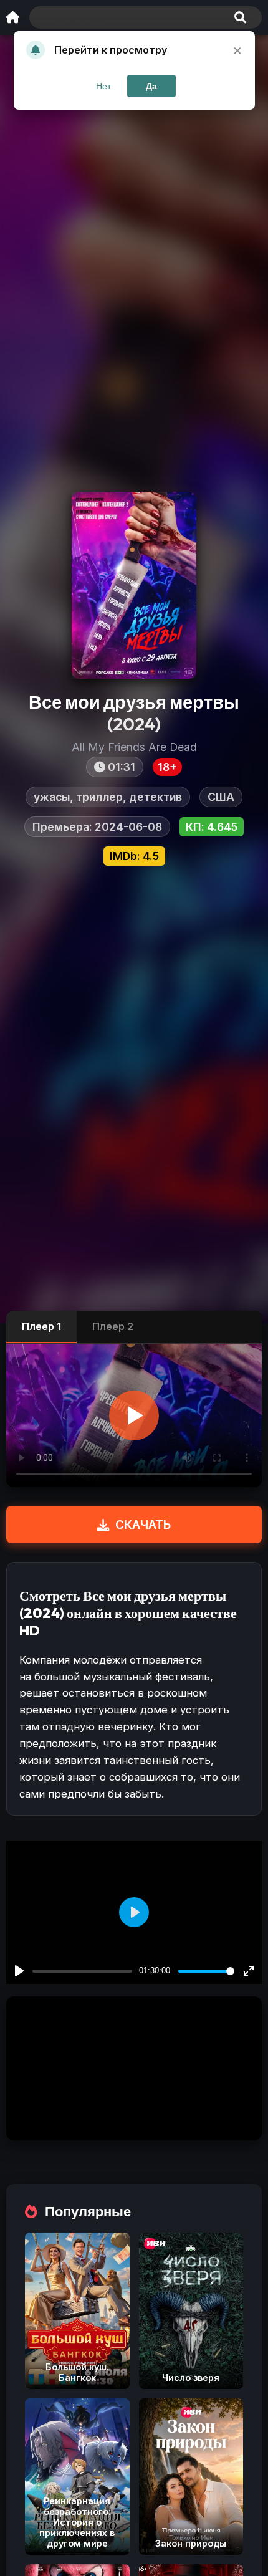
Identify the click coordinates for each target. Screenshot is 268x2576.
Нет (103, 86)
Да (151, 86)
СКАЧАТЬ (143, 1525)
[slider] (206, 1971)
